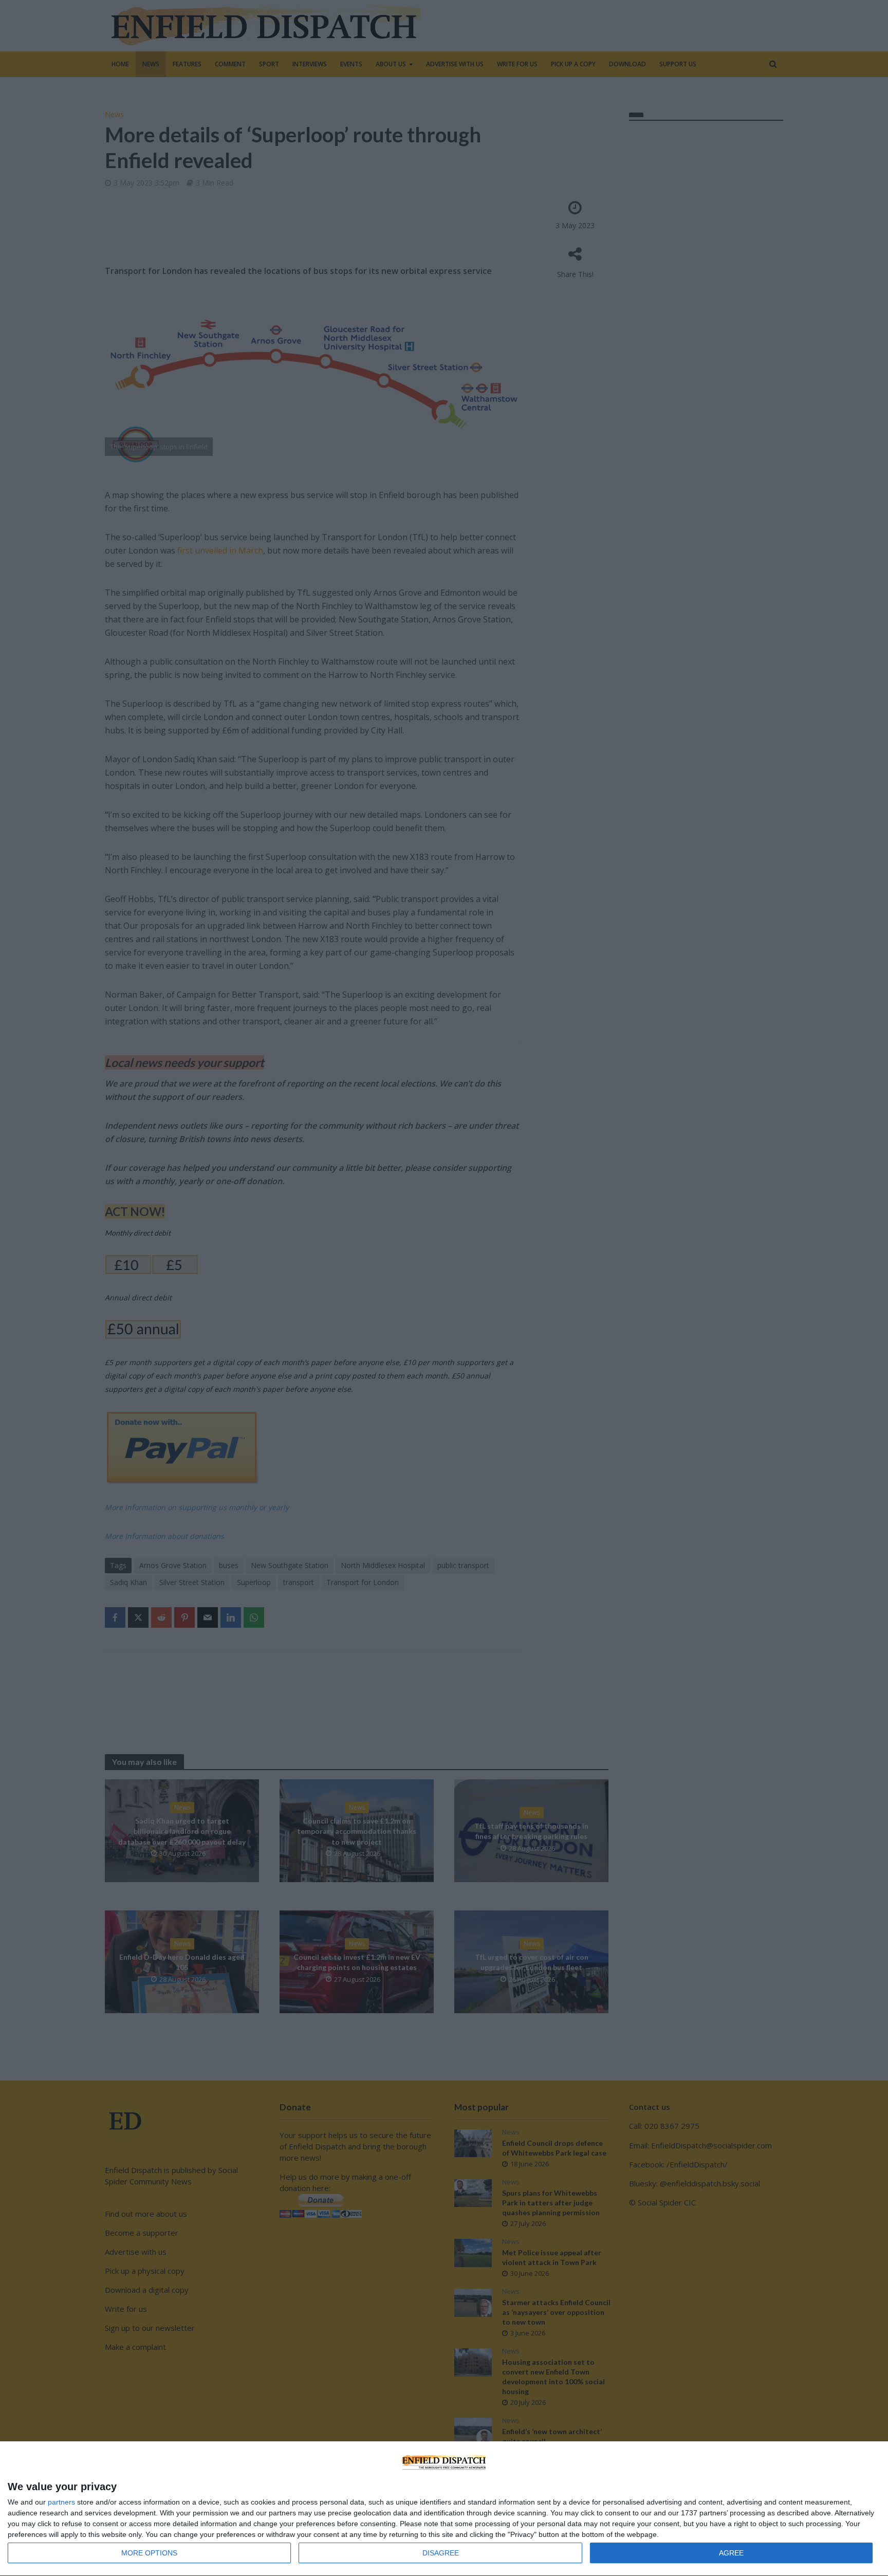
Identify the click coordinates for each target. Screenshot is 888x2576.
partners (61, 2502)
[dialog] (444, 2509)
